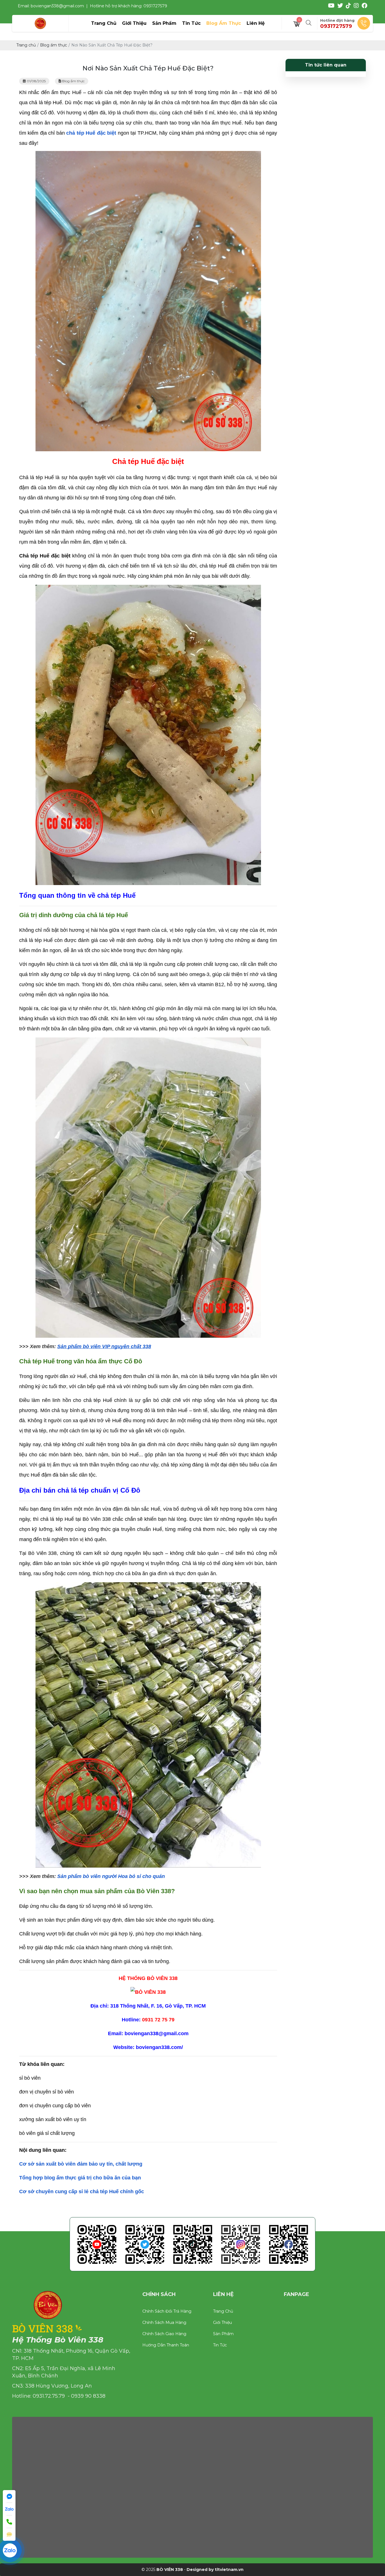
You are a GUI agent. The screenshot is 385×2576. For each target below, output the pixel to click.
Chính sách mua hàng (164, 2322)
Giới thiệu (223, 2322)
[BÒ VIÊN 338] (40, 23)
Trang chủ (223, 2311)
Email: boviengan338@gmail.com (51, 6)
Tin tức (220, 2345)
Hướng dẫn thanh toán (166, 2345)
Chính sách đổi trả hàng (167, 2311)
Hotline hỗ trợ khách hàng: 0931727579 (129, 6)
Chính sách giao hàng (164, 2334)
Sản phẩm (223, 2334)
